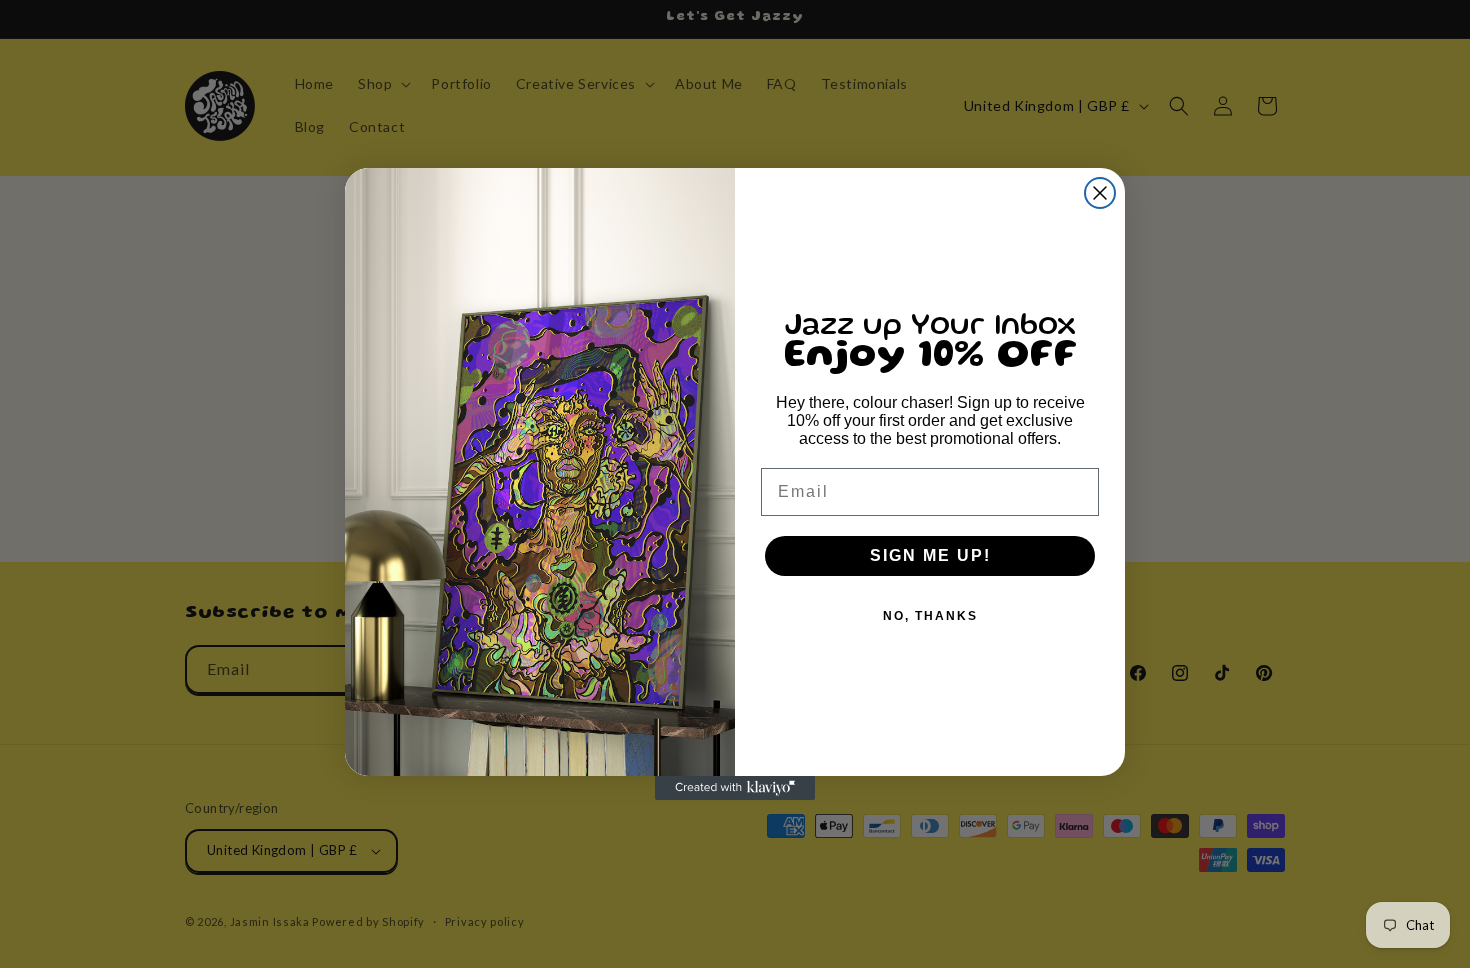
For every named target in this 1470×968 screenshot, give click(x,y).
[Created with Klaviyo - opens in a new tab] (735, 788)
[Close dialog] (1100, 193)
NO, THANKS (930, 616)
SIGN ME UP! (930, 555)
